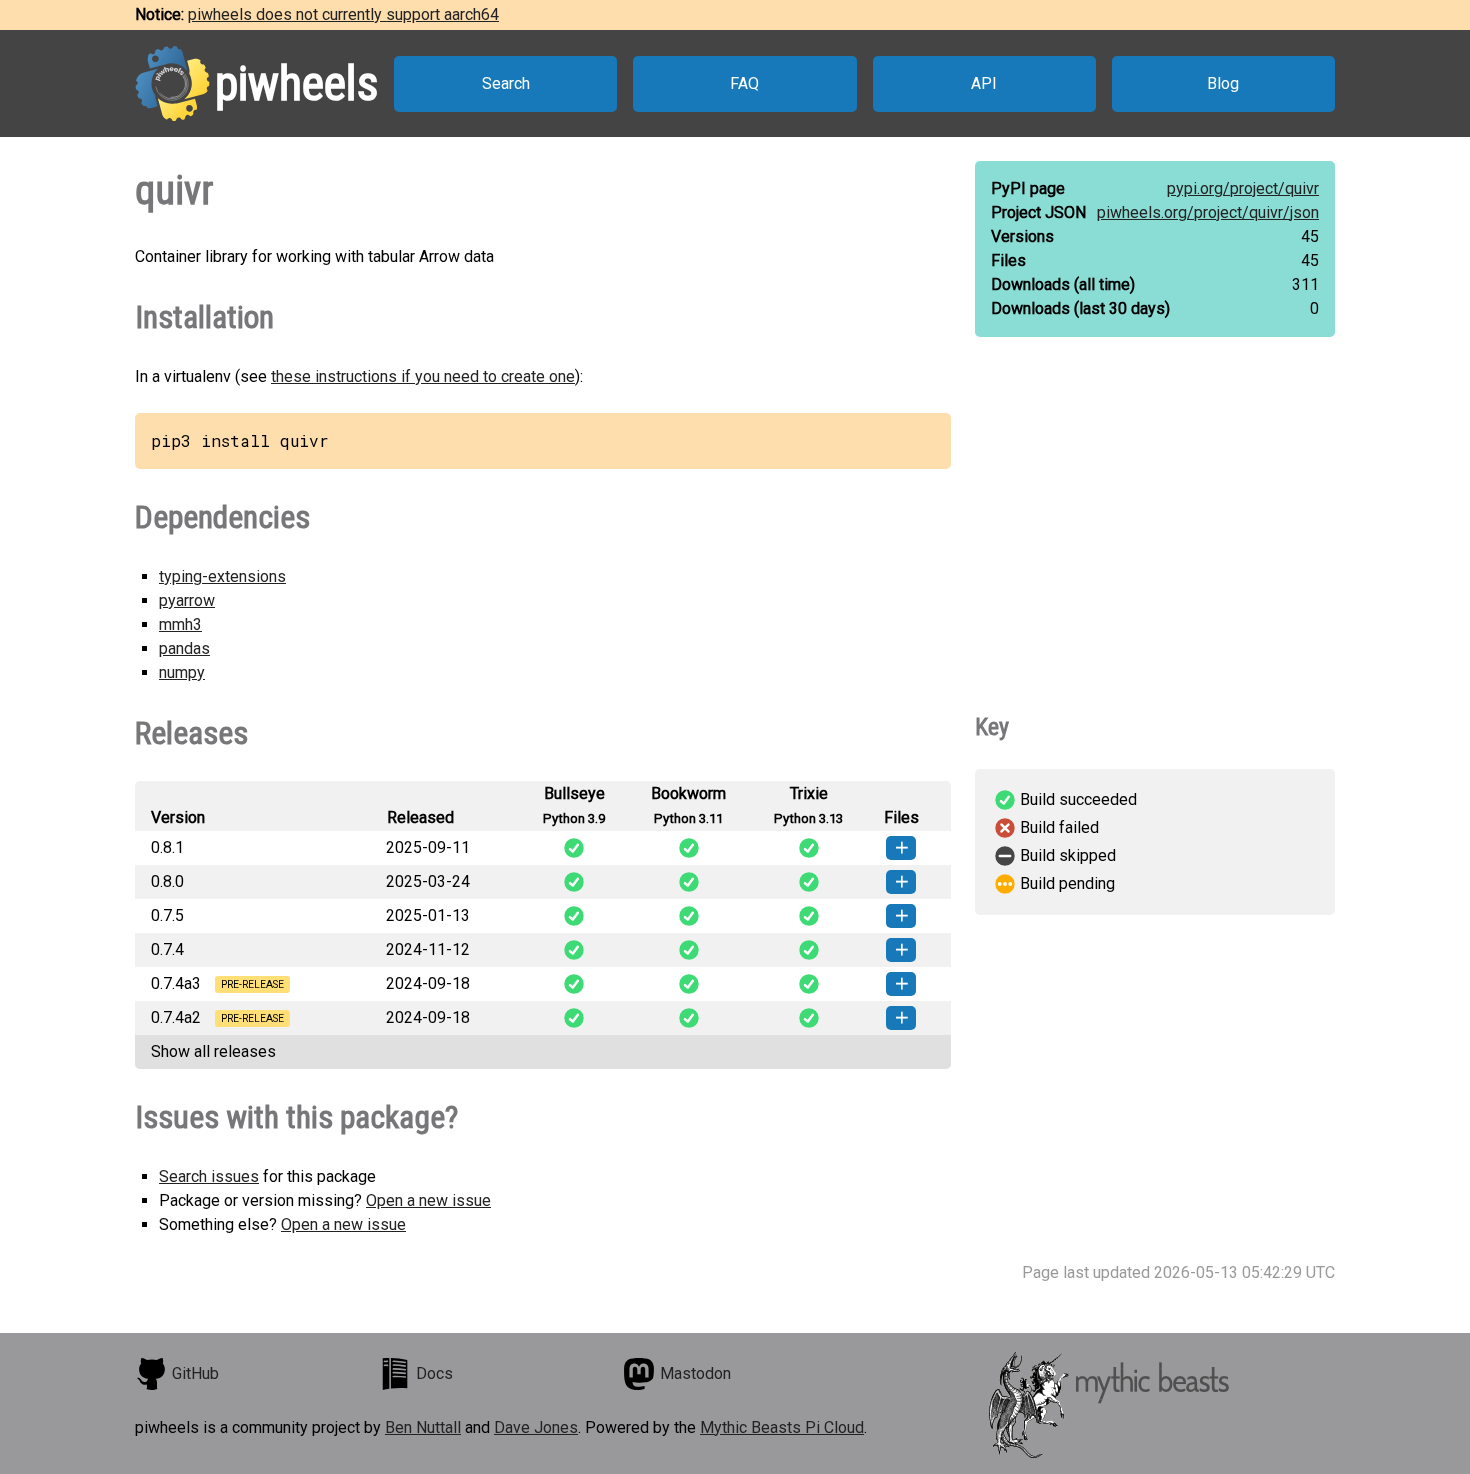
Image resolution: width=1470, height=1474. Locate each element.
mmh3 (180, 624)
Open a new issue (428, 1200)
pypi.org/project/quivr (1243, 188)
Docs (434, 1373)
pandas (184, 648)
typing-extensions (222, 576)
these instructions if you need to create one (423, 376)
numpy (182, 672)
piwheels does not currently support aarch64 (343, 14)
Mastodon (695, 1373)
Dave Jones (536, 1427)
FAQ (744, 83)
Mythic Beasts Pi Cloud (782, 1427)
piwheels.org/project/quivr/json (1208, 212)
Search (506, 83)
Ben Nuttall (423, 1427)
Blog (1223, 83)
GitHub (195, 1373)
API (984, 83)
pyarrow (187, 600)
